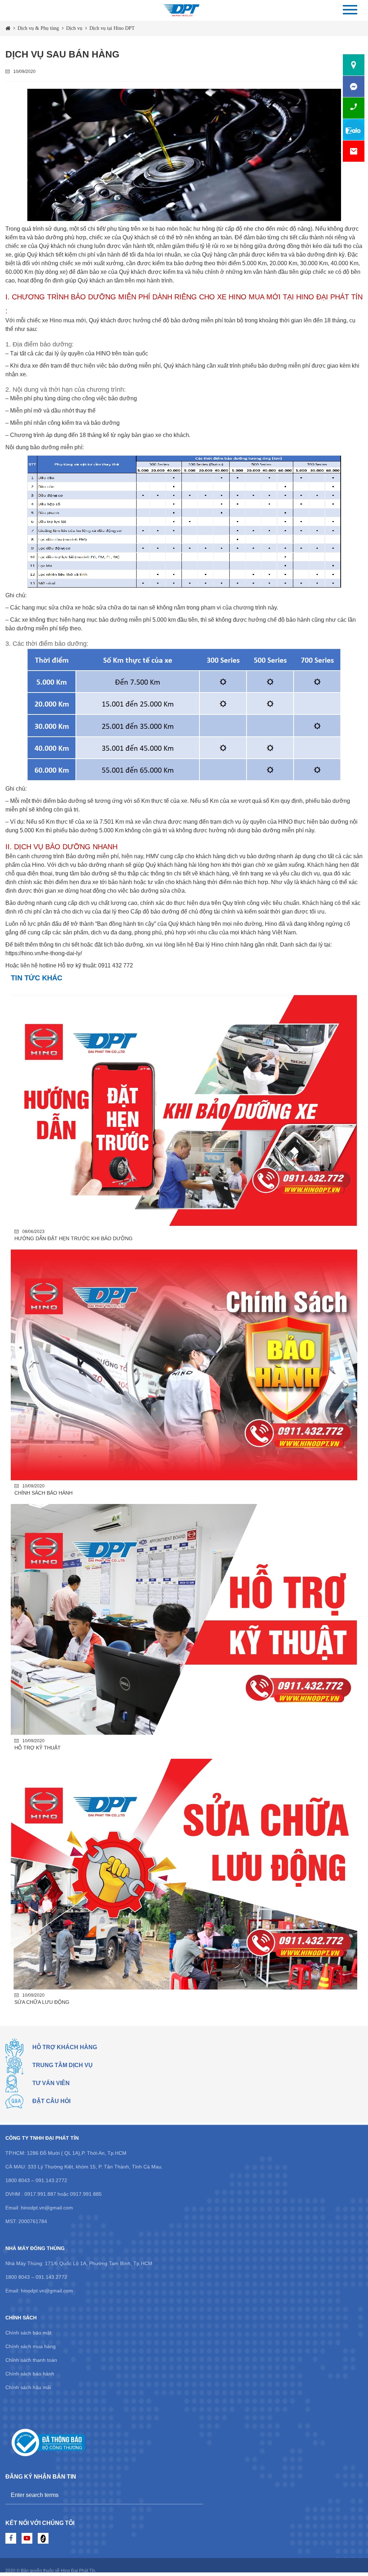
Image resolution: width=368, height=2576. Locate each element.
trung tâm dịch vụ (63, 2065)
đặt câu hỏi (51, 2101)
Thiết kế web (202, 2560)
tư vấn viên (51, 2083)
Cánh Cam (233, 2560)
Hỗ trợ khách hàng (65, 2047)
